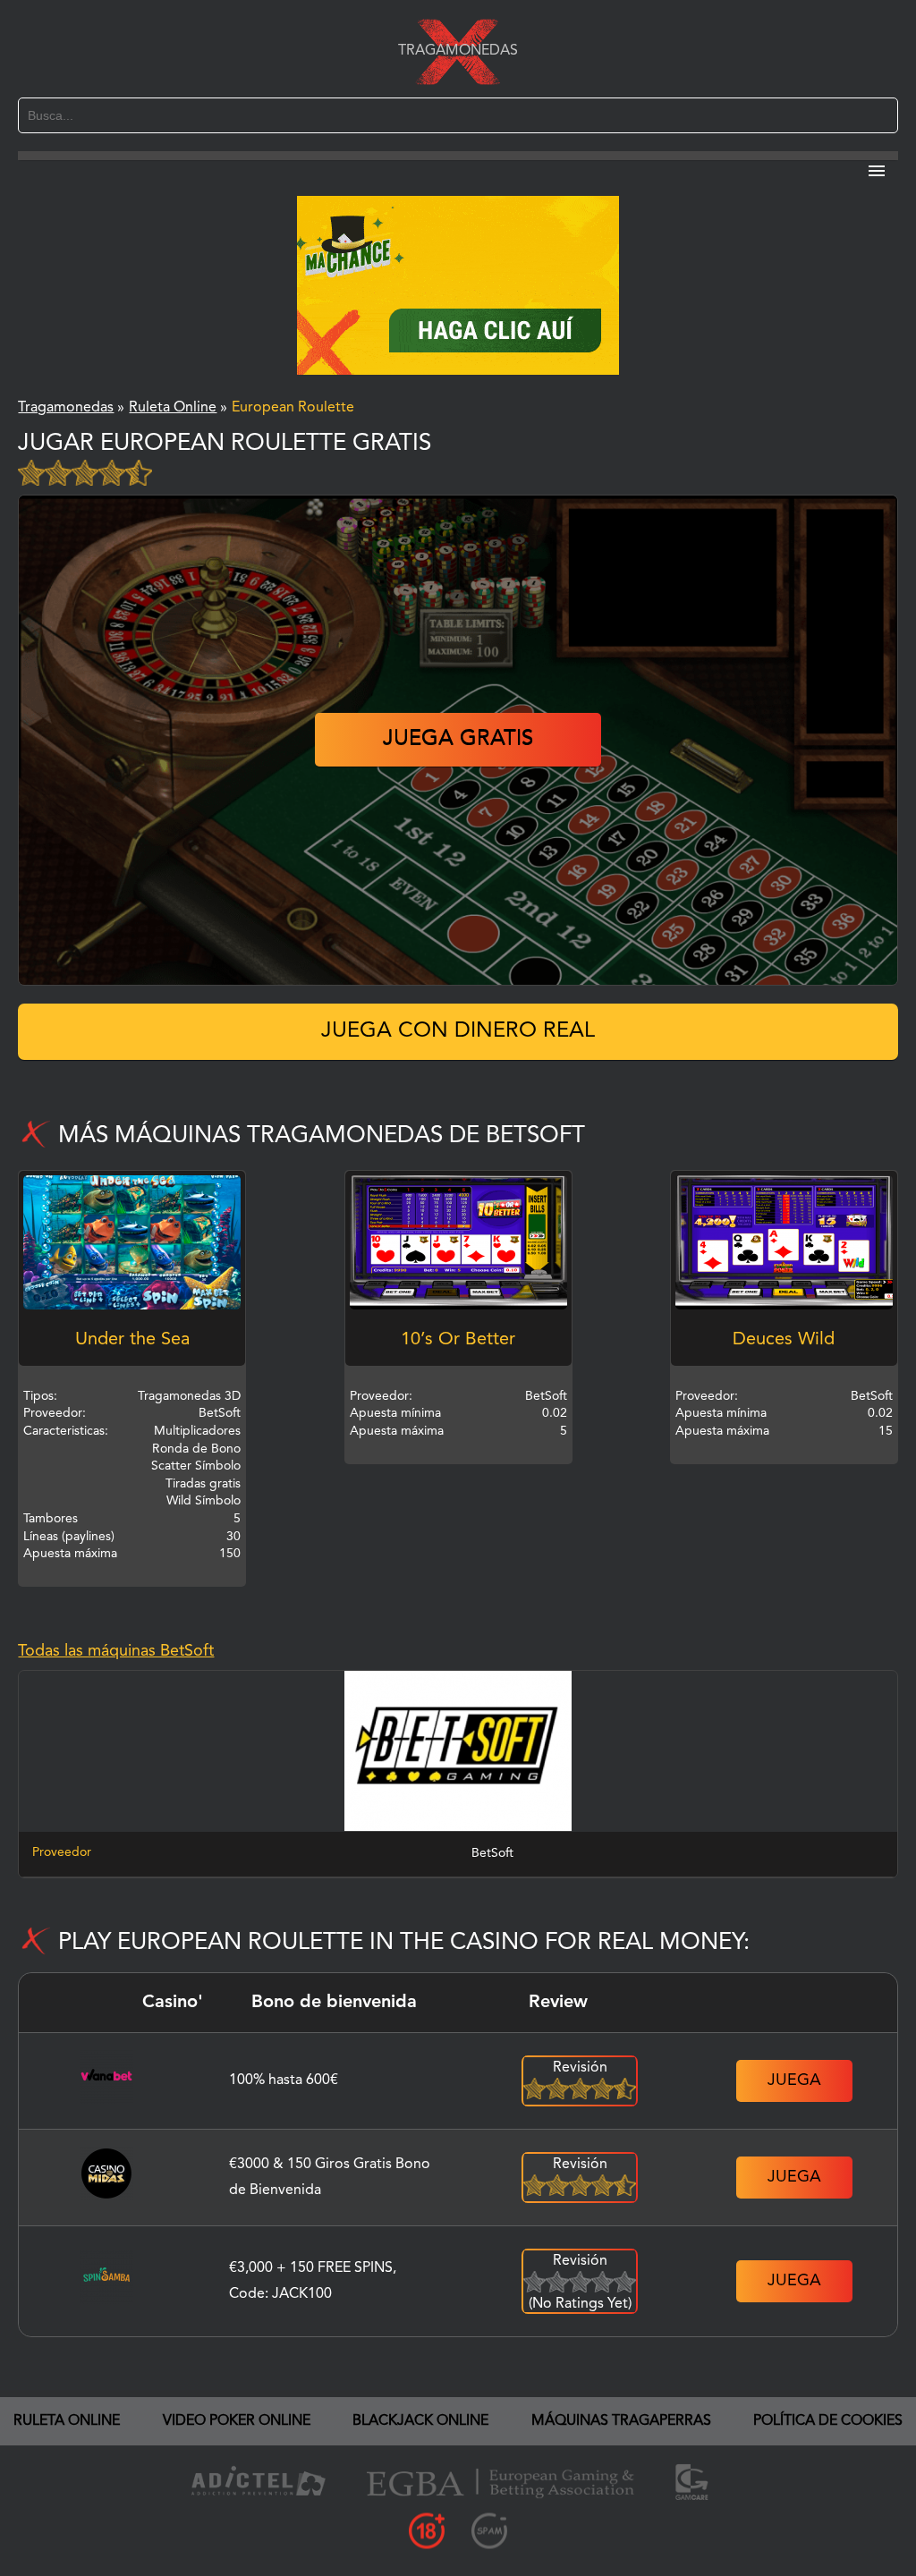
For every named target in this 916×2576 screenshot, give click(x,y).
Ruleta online (67, 2421)
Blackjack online (420, 2421)
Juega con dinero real (458, 1031)
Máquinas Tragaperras (621, 2421)
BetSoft (492, 1853)
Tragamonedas (458, 51)
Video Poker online (237, 2421)
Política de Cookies (828, 2421)
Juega (794, 2080)
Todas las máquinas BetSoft (116, 1651)
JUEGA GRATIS (458, 740)
